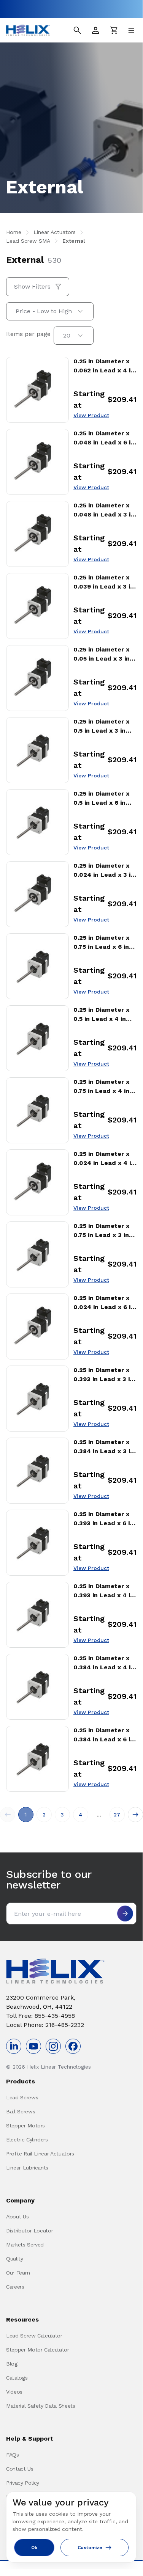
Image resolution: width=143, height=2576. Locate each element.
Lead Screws (22, 2097)
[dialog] (71, 2527)
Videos (14, 2392)
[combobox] (50, 311)
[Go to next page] (135, 1815)
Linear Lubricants (27, 2168)
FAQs (13, 2455)
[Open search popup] (77, 30)
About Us (17, 2217)
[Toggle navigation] (131, 30)
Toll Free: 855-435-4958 (41, 2016)
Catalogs (17, 2378)
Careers (15, 2287)
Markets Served (25, 2245)
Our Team (18, 2273)
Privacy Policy (23, 2483)
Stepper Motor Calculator (38, 2350)
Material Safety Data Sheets (41, 2406)
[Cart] (114, 30)
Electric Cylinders (27, 2140)
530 (54, 260)
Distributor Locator (29, 2231)
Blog (12, 2364)
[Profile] (95, 30)
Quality (15, 2259)
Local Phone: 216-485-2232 (45, 2025)
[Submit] (125, 1914)
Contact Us (20, 2469)
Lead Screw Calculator (34, 2336)
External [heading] (25, 260)
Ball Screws (21, 2111)
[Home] (28, 30)
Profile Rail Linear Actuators (40, 2154)
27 (117, 1815)
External (74, 241)
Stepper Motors (25, 2125)
